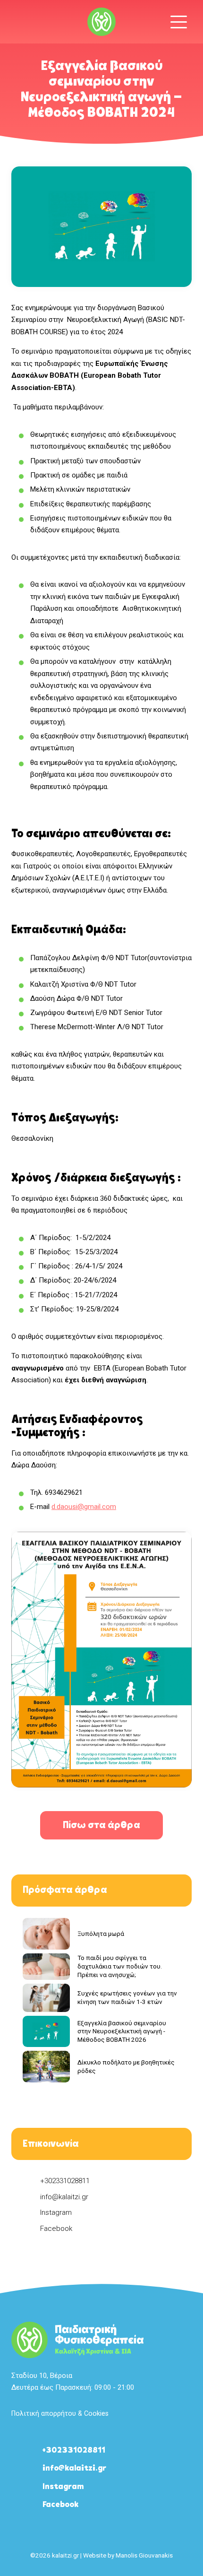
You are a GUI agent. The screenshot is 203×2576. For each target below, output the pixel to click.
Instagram (56, 2212)
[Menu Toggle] (179, 22)
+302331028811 (65, 2181)
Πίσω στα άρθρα (101, 1826)
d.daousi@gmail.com (84, 1507)
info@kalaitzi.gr (64, 2197)
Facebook (56, 2229)
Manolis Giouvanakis (144, 2555)
